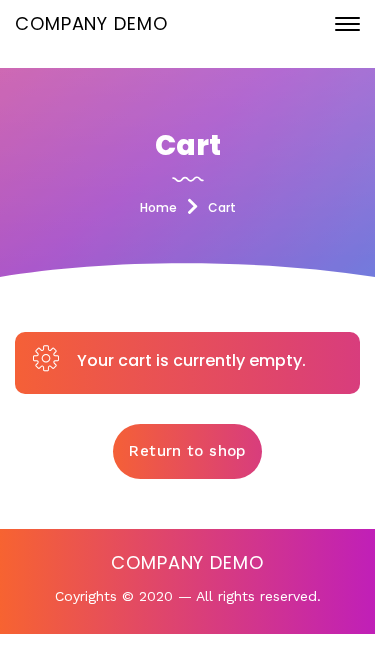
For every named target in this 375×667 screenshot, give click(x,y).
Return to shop (187, 451)
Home (158, 207)
